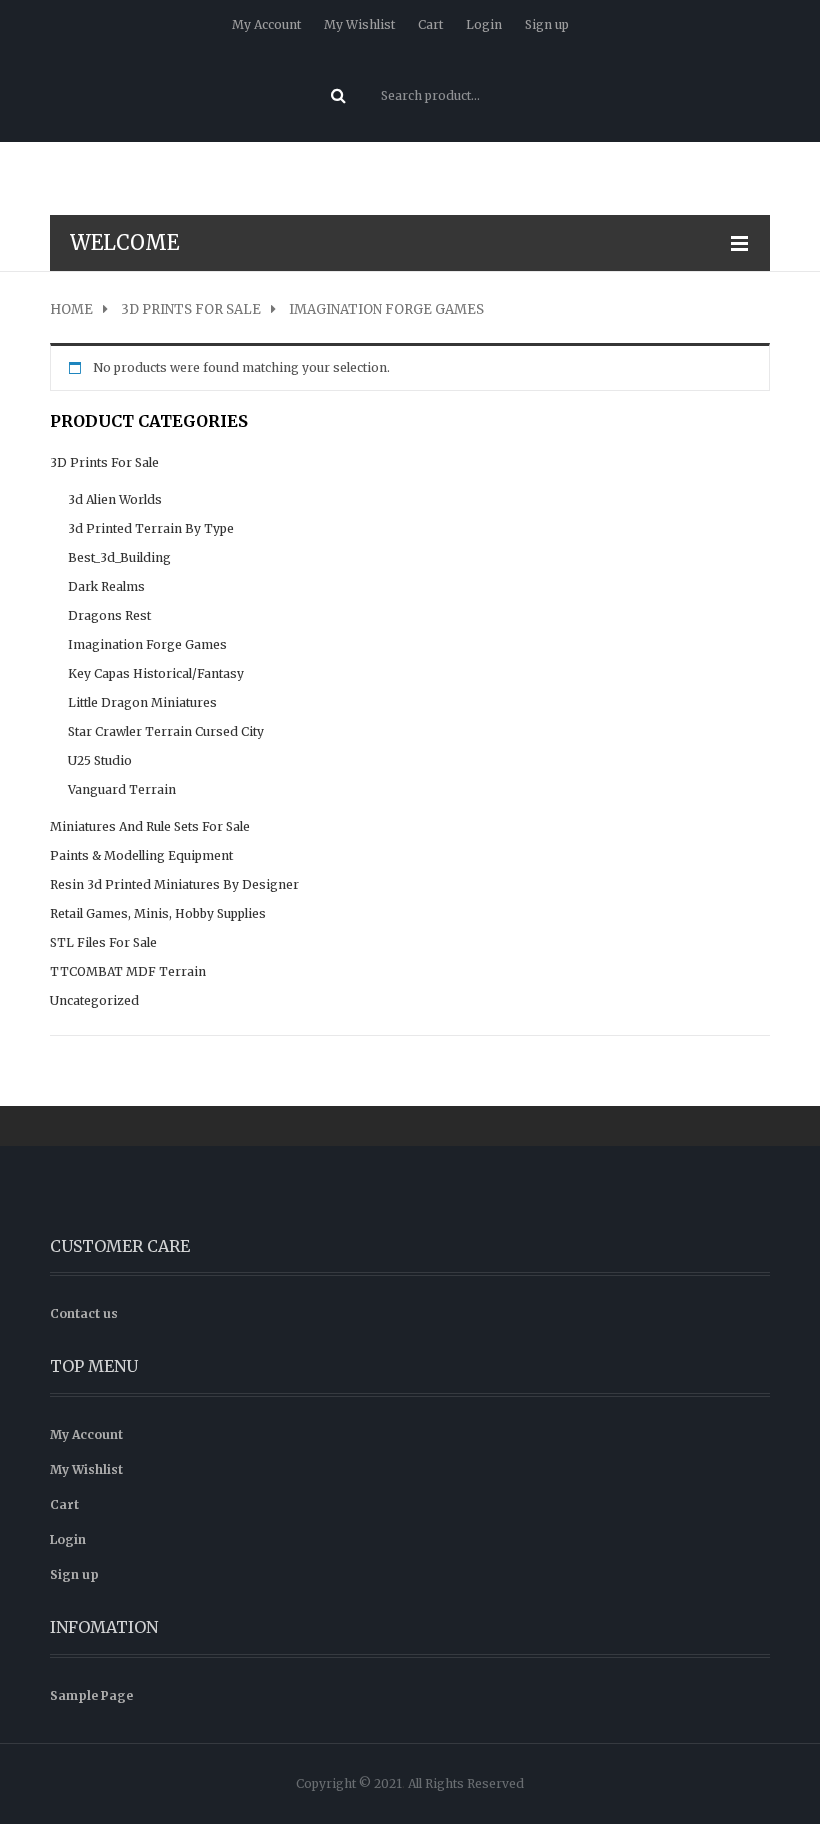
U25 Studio (100, 760)
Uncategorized (94, 1000)
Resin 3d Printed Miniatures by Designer (174, 884)
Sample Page (91, 1695)
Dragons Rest (109, 615)
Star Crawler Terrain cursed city (166, 731)
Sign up (547, 24)
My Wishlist (359, 24)
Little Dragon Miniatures (142, 702)
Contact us (84, 1313)
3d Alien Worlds (115, 499)
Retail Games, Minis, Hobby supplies (158, 913)
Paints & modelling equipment (141, 855)
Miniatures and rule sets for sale (150, 826)
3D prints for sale (191, 310)
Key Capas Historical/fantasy (156, 673)
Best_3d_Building (119, 557)
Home (71, 310)
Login (484, 24)
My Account (266, 24)
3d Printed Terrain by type (151, 528)
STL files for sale (103, 942)
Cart (430, 24)
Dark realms (106, 586)
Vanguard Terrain (122, 789)
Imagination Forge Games (147, 644)
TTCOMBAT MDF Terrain (128, 971)
